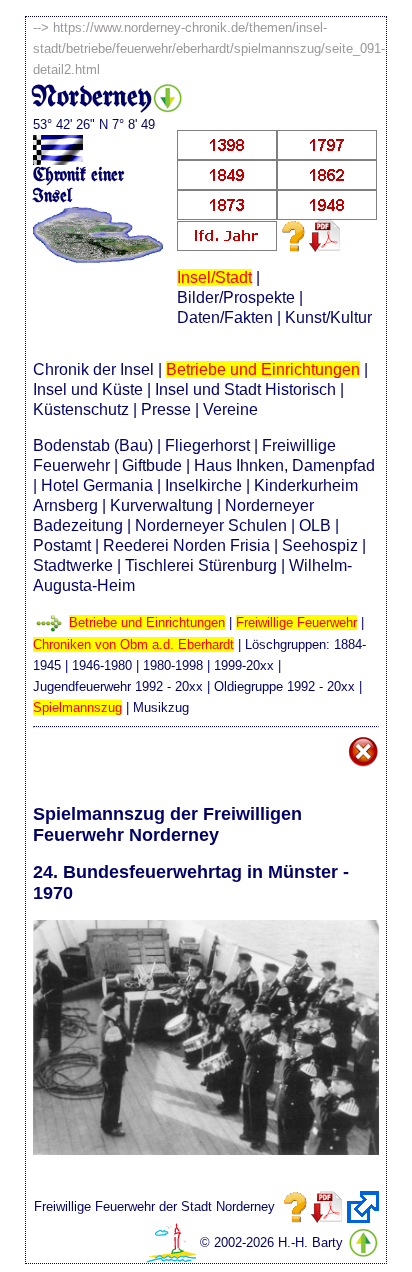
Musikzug (161, 707)
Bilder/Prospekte (236, 297)
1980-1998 (173, 665)
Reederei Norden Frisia (186, 545)
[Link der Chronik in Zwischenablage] (363, 1207)
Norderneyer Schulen (211, 525)
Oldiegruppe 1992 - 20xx (284, 686)
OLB (315, 525)
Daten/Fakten (225, 317)
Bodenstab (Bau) (93, 445)
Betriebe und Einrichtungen (263, 369)
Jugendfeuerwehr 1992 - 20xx (118, 686)
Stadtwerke (73, 565)
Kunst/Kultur (328, 317)
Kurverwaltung (161, 505)
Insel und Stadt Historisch (245, 389)
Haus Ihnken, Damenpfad (284, 465)
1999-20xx (244, 665)
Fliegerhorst (207, 445)
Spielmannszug (77, 707)
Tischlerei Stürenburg (201, 565)
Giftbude (152, 465)
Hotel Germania (97, 485)
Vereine (230, 409)
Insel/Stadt (214, 277)
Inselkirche (203, 485)
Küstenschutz (81, 409)
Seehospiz (320, 545)
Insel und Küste (88, 389)
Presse (166, 409)
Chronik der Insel (93, 369)
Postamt (62, 545)
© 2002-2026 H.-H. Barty (271, 1242)
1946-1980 (102, 665)
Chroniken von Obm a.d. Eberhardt (133, 644)
